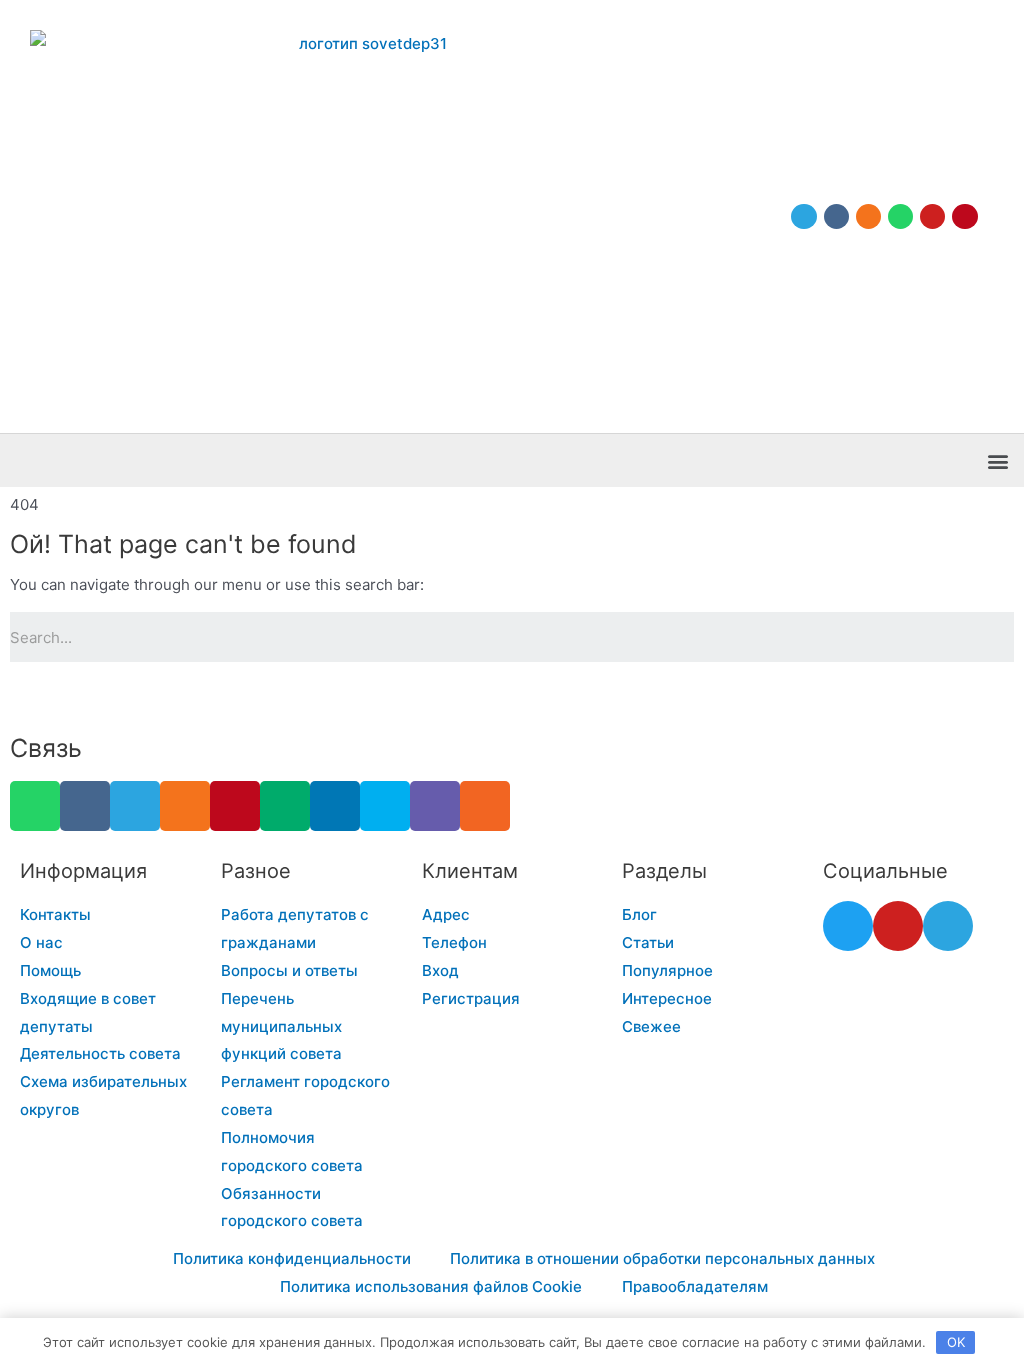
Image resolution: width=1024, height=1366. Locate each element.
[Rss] (485, 806)
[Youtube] (932, 216)
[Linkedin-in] (335, 806)
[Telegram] (803, 216)
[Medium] (285, 806)
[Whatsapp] (900, 216)
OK (956, 1342)
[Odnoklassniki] (868, 216)
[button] (997, 460)
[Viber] (435, 806)
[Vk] (836, 216)
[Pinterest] (964, 216)
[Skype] (385, 806)
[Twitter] (848, 926)
